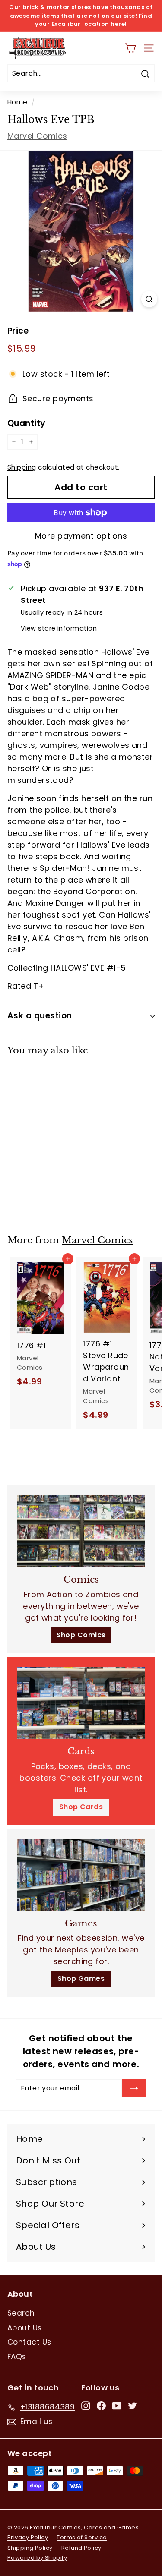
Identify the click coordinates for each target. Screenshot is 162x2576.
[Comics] (81, 1531)
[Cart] (130, 48)
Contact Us (29, 2342)
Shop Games (81, 1979)
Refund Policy (81, 2548)
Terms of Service (82, 2537)
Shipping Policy (30, 2548)
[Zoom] (149, 299)
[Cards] (81, 1703)
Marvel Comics (37, 136)
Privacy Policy (28, 2537)
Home (17, 102)
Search (21, 2313)
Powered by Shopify (37, 2558)
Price (18, 331)
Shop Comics (81, 1635)
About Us (25, 2328)
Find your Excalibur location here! (94, 20)
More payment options (81, 536)
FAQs (17, 2357)
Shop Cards (81, 1807)
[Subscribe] (134, 2088)
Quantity (27, 423)
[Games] (81, 1875)
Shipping (22, 467)
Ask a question (40, 1016)
